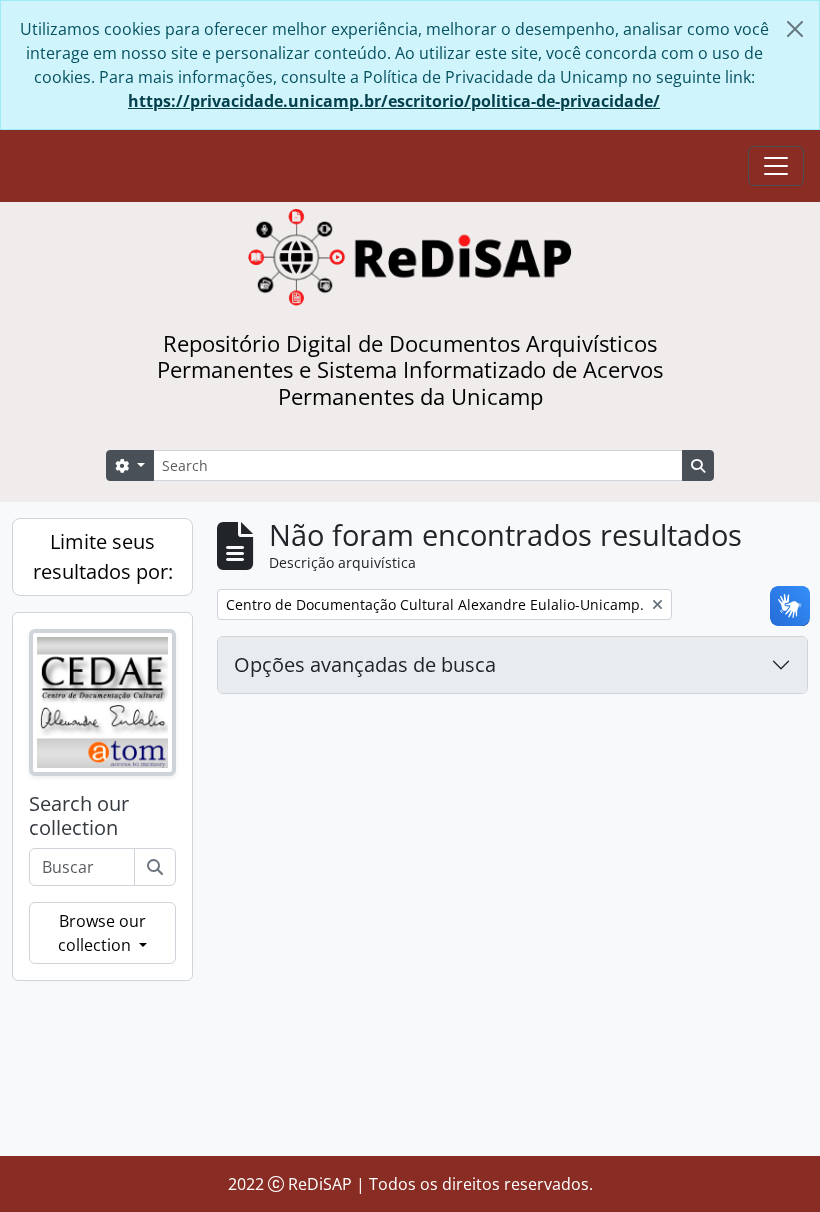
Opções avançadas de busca (365, 664)
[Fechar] (795, 29)
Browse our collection (102, 933)
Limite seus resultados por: (103, 556)
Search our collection (79, 816)
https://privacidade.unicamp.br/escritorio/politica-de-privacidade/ (394, 101)
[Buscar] (155, 867)
